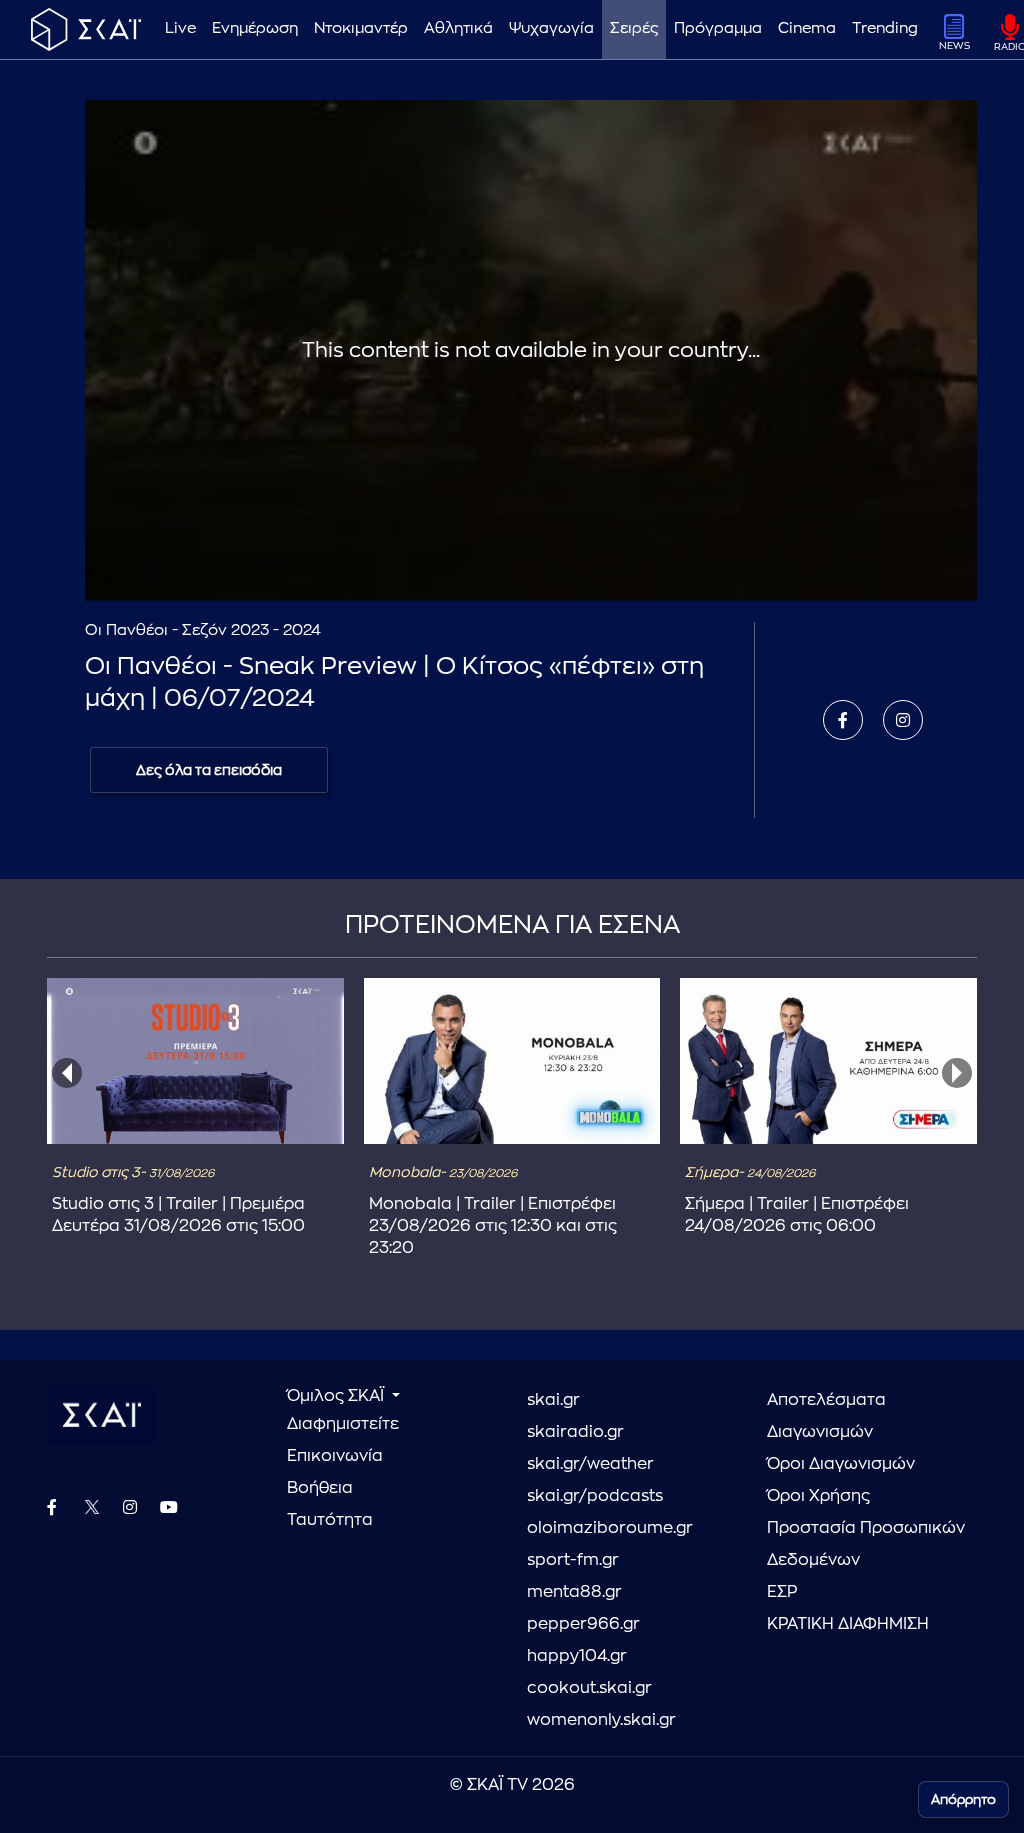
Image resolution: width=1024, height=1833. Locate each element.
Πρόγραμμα (718, 28)
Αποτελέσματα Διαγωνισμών (826, 1416)
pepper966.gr (583, 1624)
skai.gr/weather (590, 1464)
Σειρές (634, 28)
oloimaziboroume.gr (610, 1528)
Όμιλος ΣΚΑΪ (337, 1396)
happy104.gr (577, 1656)
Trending (885, 28)
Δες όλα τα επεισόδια (209, 770)
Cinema (807, 28)
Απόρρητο (963, 1799)
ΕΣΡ (782, 1592)
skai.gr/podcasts (595, 1496)
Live (180, 28)
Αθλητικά (458, 28)
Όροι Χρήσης (818, 1496)
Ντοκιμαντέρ (361, 28)
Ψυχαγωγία (551, 28)
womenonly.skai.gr (601, 1720)
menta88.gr (574, 1592)
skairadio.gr (575, 1432)
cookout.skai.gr (589, 1688)
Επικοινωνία (335, 1456)
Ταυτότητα (330, 1520)
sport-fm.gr (573, 1560)
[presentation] (67, 1073)
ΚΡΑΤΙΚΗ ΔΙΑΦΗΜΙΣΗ (848, 1624)
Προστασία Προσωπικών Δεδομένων (866, 1544)
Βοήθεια (320, 1488)
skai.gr (553, 1400)
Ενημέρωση (255, 28)
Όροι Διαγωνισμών (841, 1464)
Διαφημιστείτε (343, 1424)
